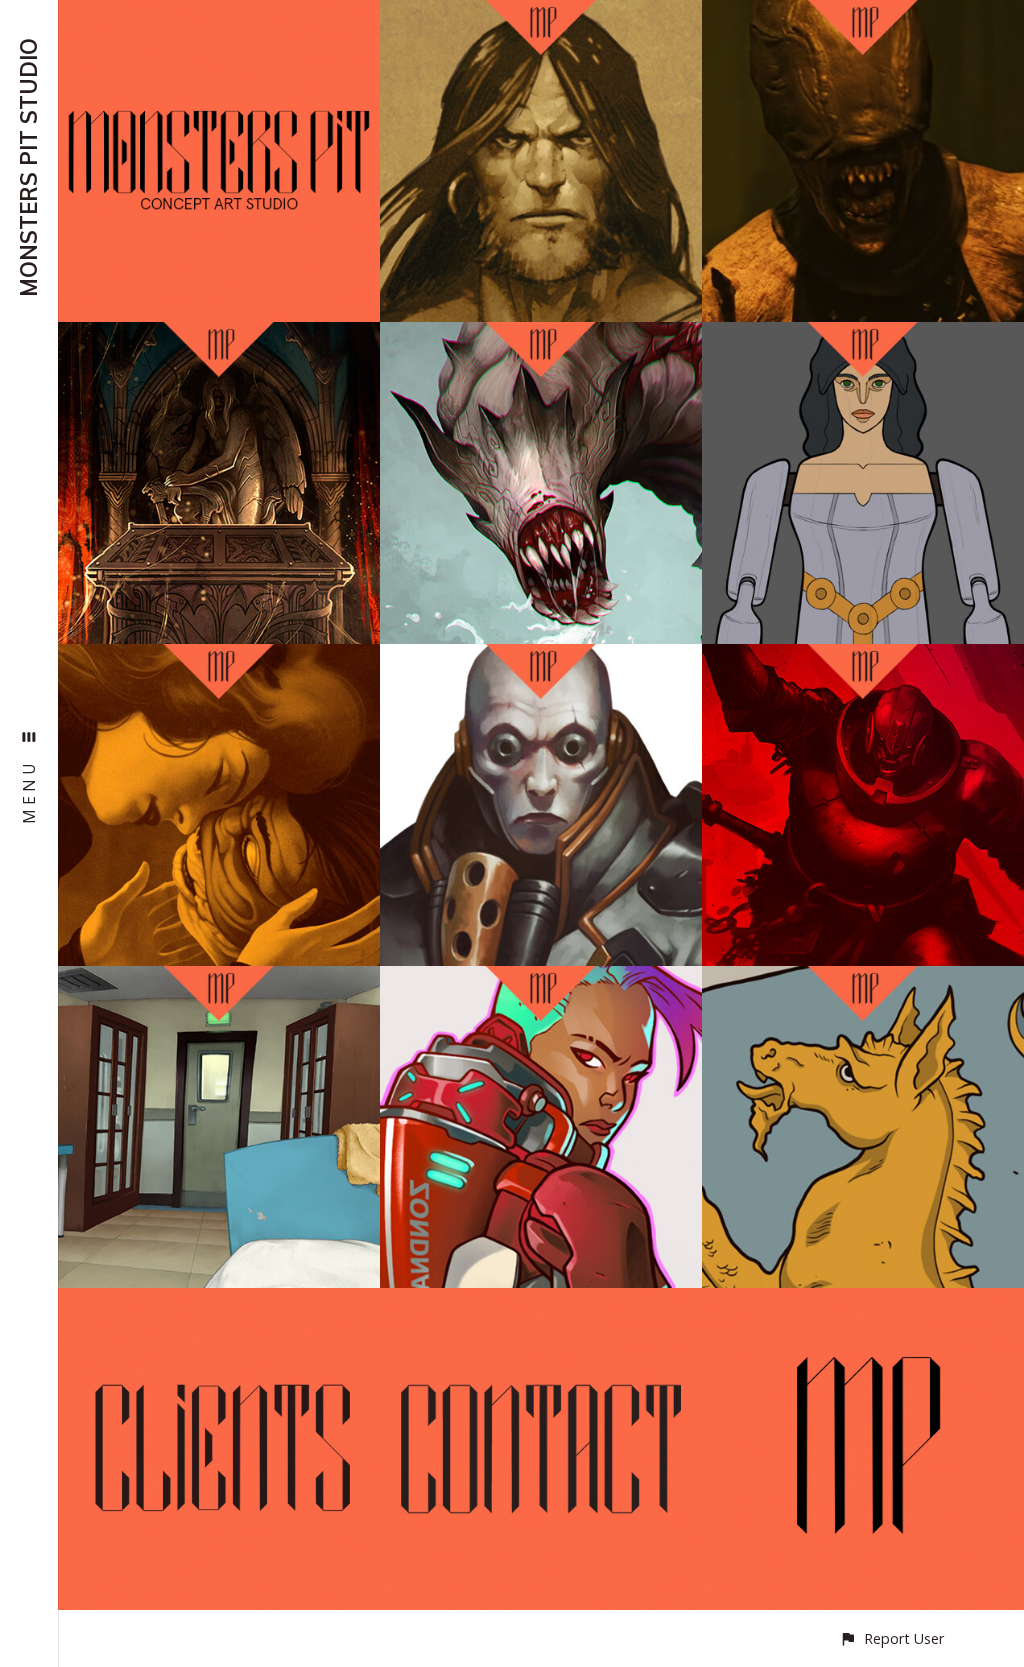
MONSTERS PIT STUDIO (29, 167)
